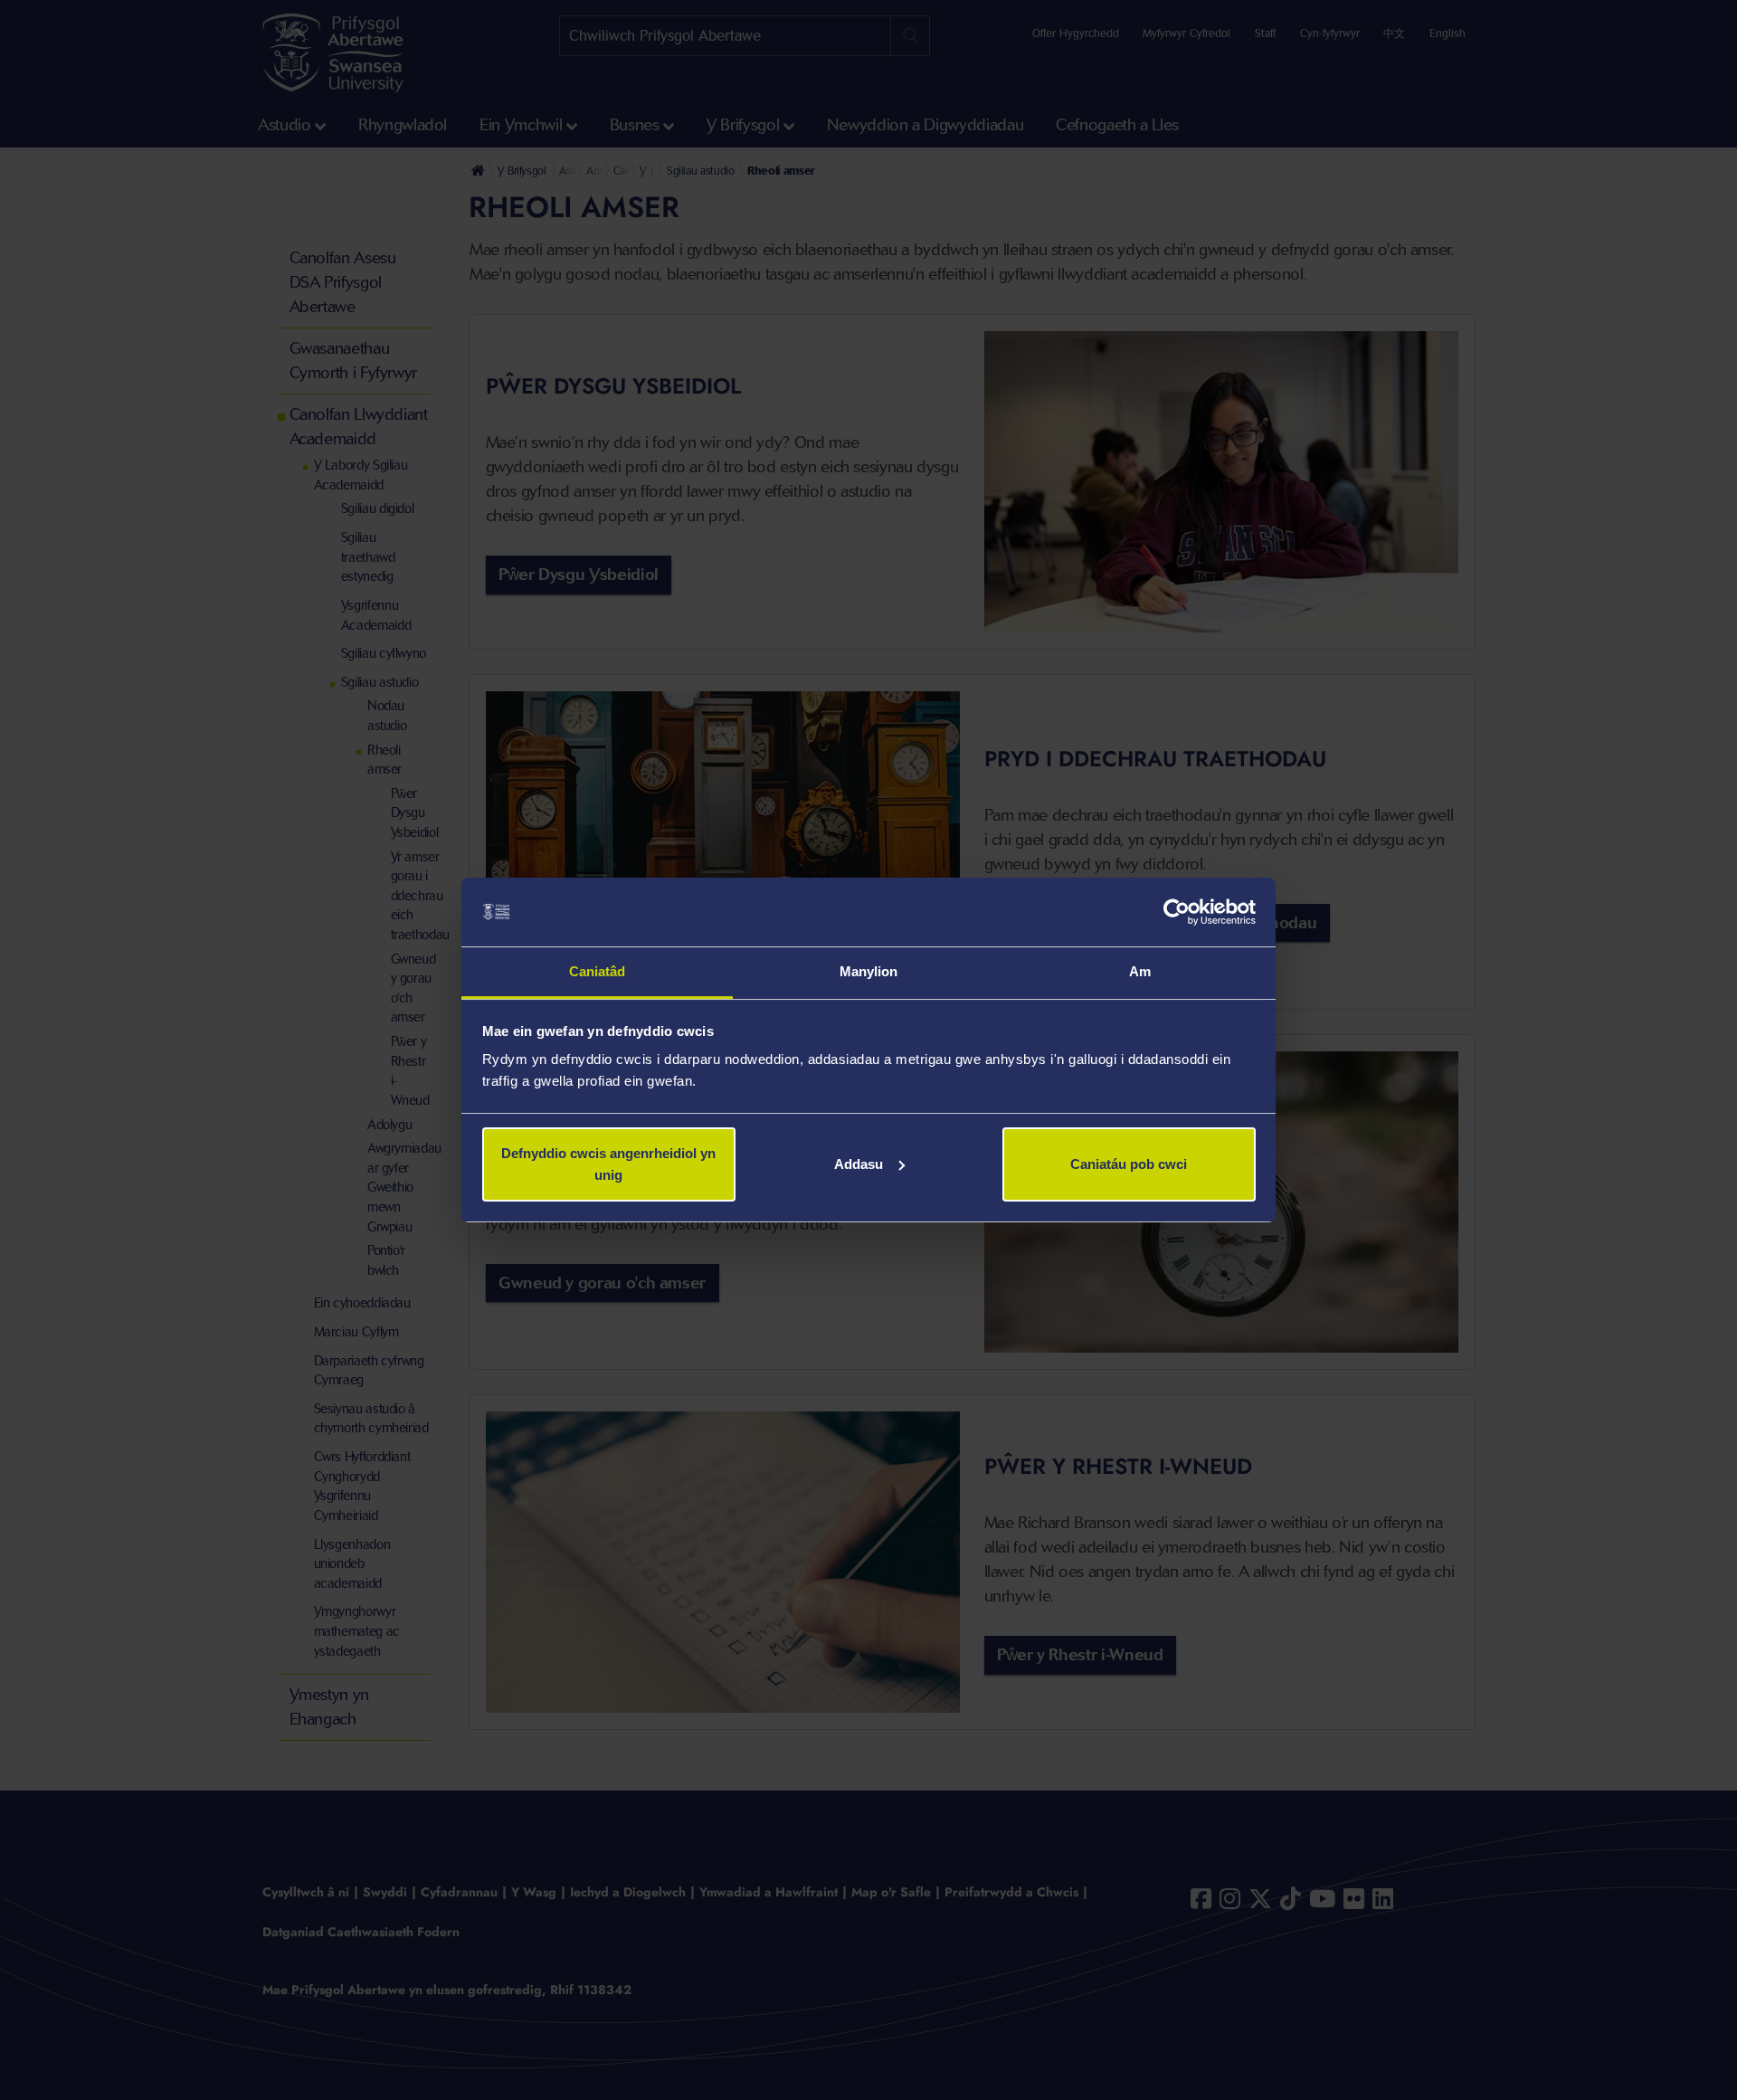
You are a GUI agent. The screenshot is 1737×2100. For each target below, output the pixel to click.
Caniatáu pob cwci (1129, 1164)
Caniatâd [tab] (598, 971)
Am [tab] (1140, 971)
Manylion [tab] (869, 971)
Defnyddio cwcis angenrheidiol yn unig (608, 1164)
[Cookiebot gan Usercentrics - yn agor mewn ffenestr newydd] (1177, 912)
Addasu (859, 1164)
